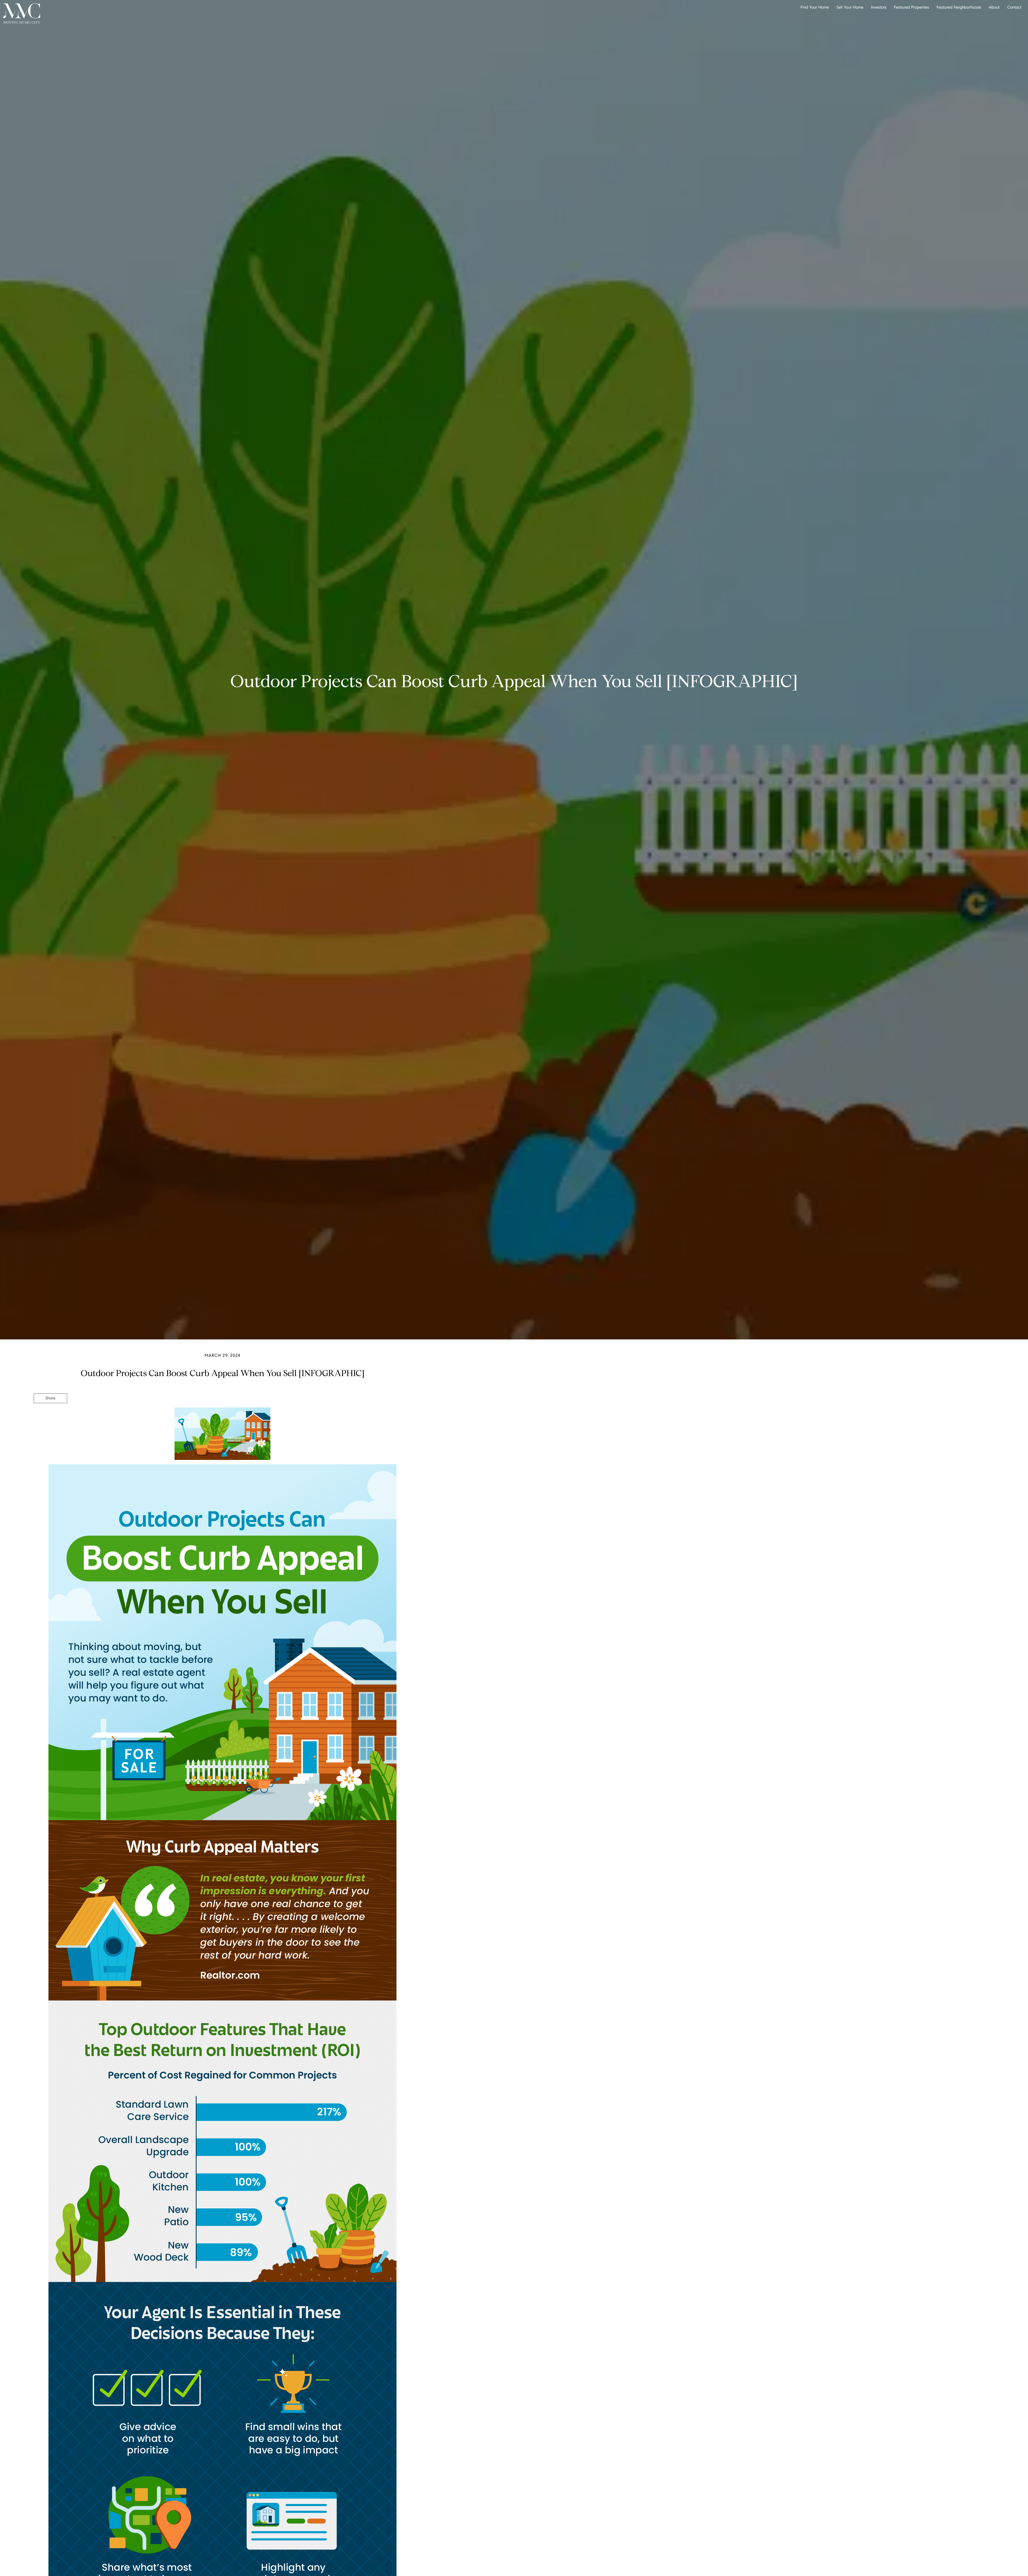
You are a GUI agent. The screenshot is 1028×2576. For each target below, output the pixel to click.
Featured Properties (911, 7)
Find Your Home (815, 7)
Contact (1014, 7)
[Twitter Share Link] (50, 1413)
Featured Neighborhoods (959, 7)
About (994, 7)
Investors (879, 7)
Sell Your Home (850, 7)
